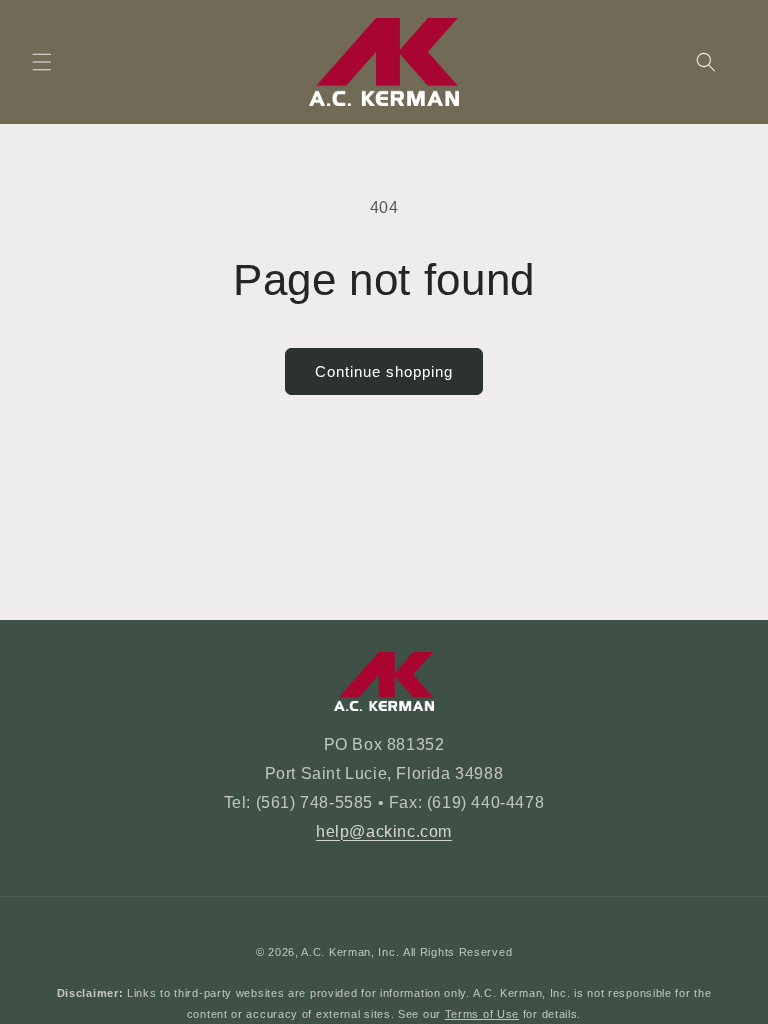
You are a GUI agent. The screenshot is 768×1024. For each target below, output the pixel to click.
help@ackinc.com (384, 831)
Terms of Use (482, 1014)
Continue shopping (384, 371)
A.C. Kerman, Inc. (350, 952)
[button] (42, 62)
